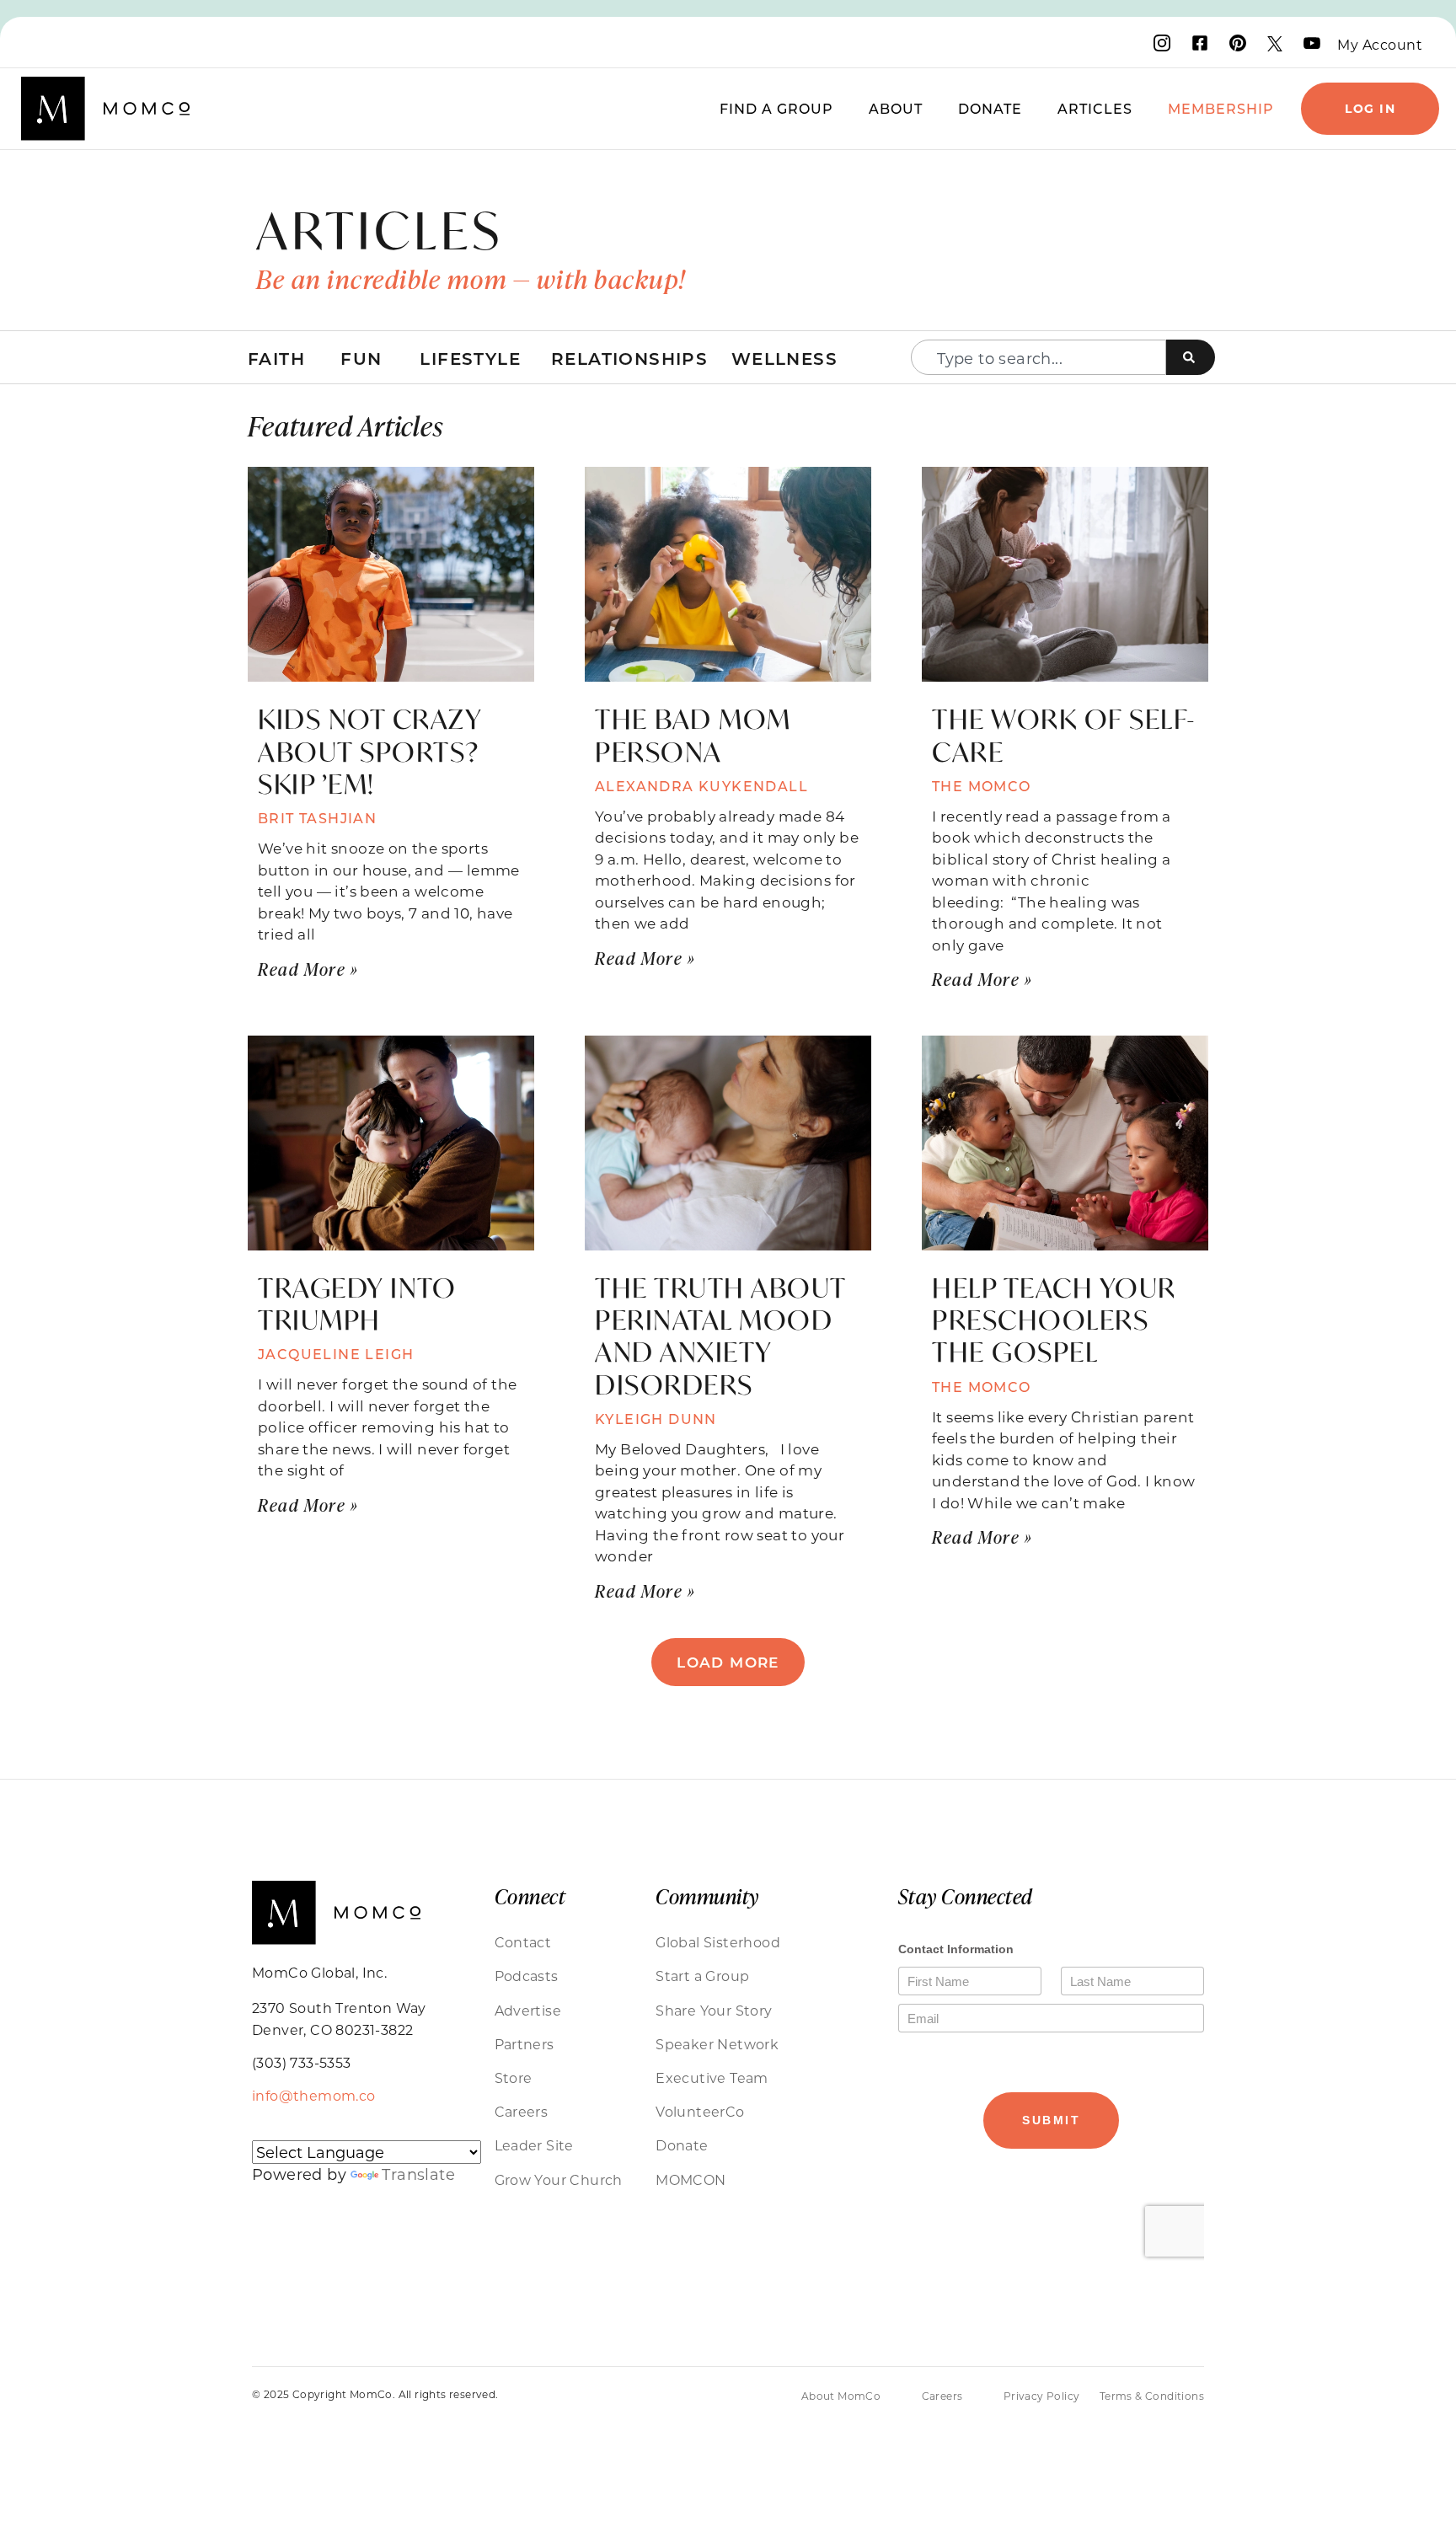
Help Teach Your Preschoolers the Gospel (1054, 1320)
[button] (728, 1662)
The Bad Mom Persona (693, 735)
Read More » (308, 969)
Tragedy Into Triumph (357, 1304)
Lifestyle (470, 358)
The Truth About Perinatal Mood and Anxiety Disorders (720, 1336)
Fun (361, 358)
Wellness (784, 358)
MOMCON (691, 2179)
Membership (1221, 108)
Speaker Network (717, 2044)
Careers (522, 2111)
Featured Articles (345, 425)
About (896, 108)
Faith (276, 358)
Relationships (629, 358)
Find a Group (776, 108)
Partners (525, 2044)
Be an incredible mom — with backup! (471, 279)
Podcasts (527, 1976)
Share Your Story (714, 2010)
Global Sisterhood (718, 1942)
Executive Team (712, 2078)
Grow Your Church (559, 2179)
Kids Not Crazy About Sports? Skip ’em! (369, 751)
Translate (418, 2174)
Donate (990, 108)
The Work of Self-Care (1064, 735)
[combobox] (1038, 357)
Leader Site (534, 2145)
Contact (523, 1942)
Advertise (528, 2010)
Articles (1095, 108)
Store (514, 2078)
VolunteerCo (700, 2111)
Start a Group (702, 1976)
